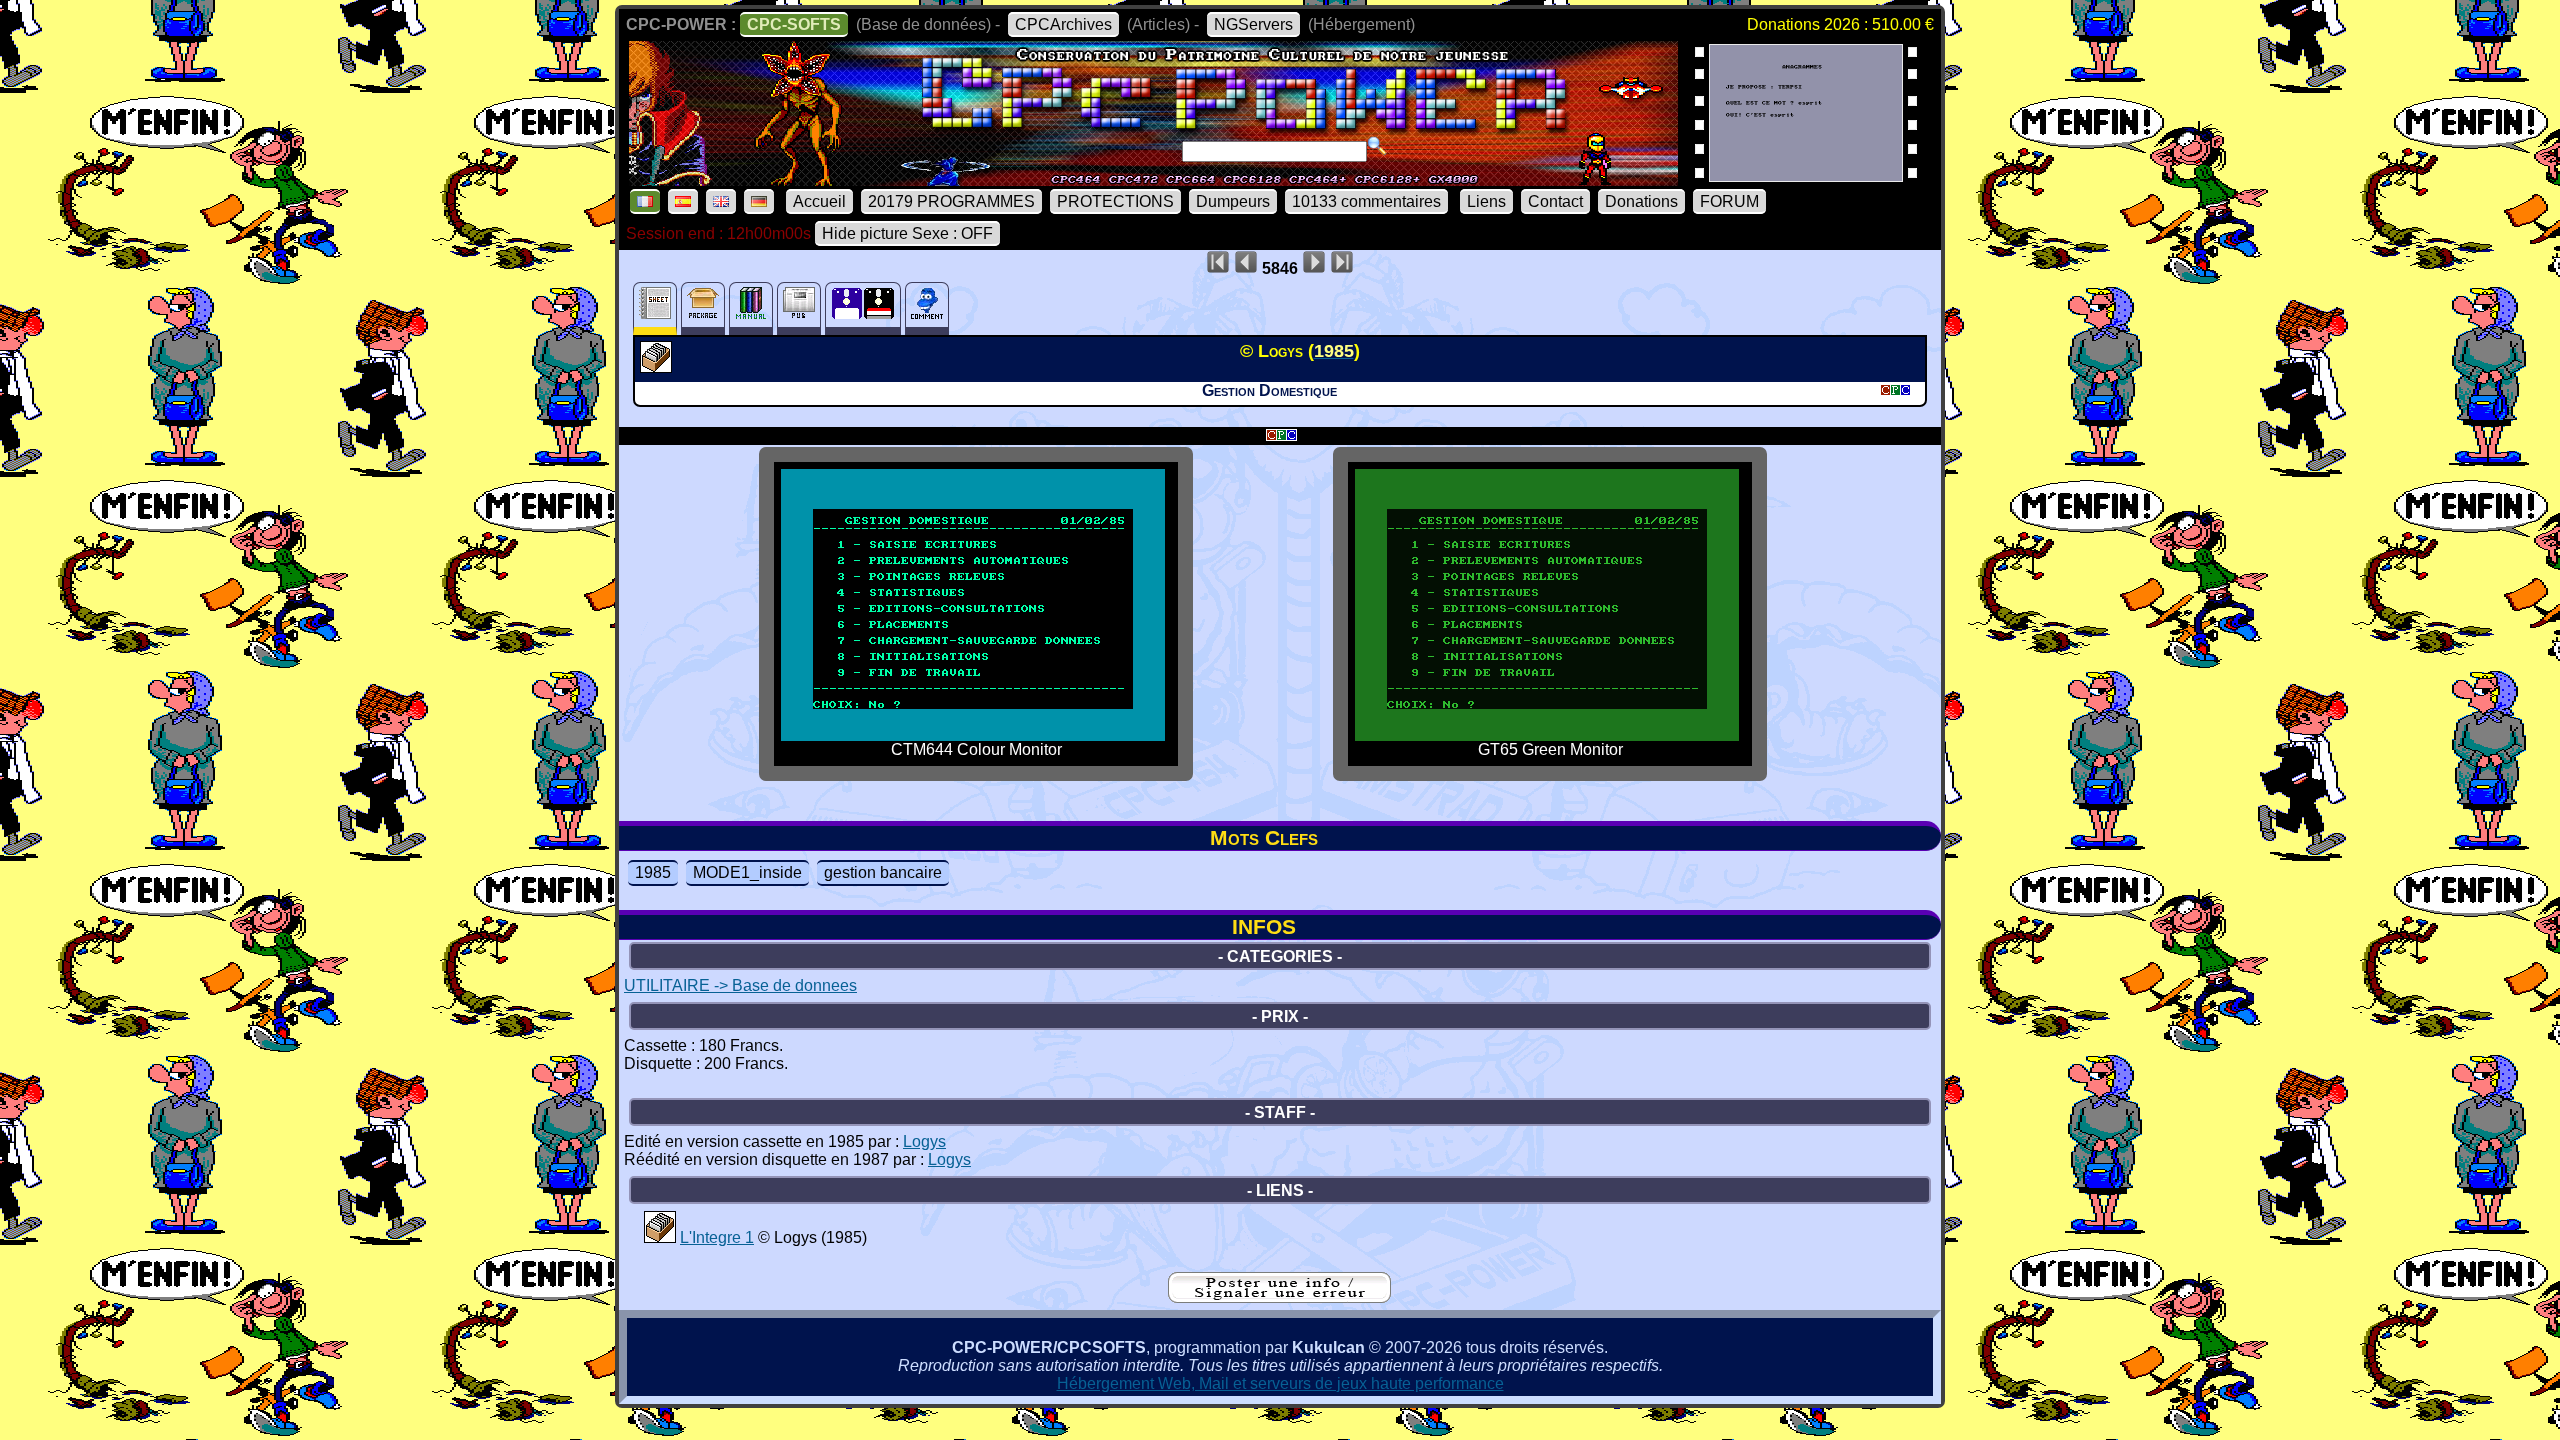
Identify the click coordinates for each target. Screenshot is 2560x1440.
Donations (1641, 201)
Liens (1486, 201)
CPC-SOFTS (794, 24)
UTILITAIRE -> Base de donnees (740, 985)
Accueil (819, 201)
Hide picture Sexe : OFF (907, 233)
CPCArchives (1063, 24)
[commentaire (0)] (927, 308)
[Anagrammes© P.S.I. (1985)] (1806, 175)
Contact (1555, 201)
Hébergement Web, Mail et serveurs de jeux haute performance (1280, 1383)
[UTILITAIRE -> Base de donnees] (658, 367)
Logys (924, 1141)
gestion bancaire (883, 872)
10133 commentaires (1366, 201)
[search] (1377, 146)
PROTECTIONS (1115, 201)
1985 (653, 872)
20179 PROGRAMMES (951, 201)
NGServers (1253, 24)
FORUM (1729, 201)
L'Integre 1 (717, 1237)
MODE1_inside (747, 872)
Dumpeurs (1233, 201)
